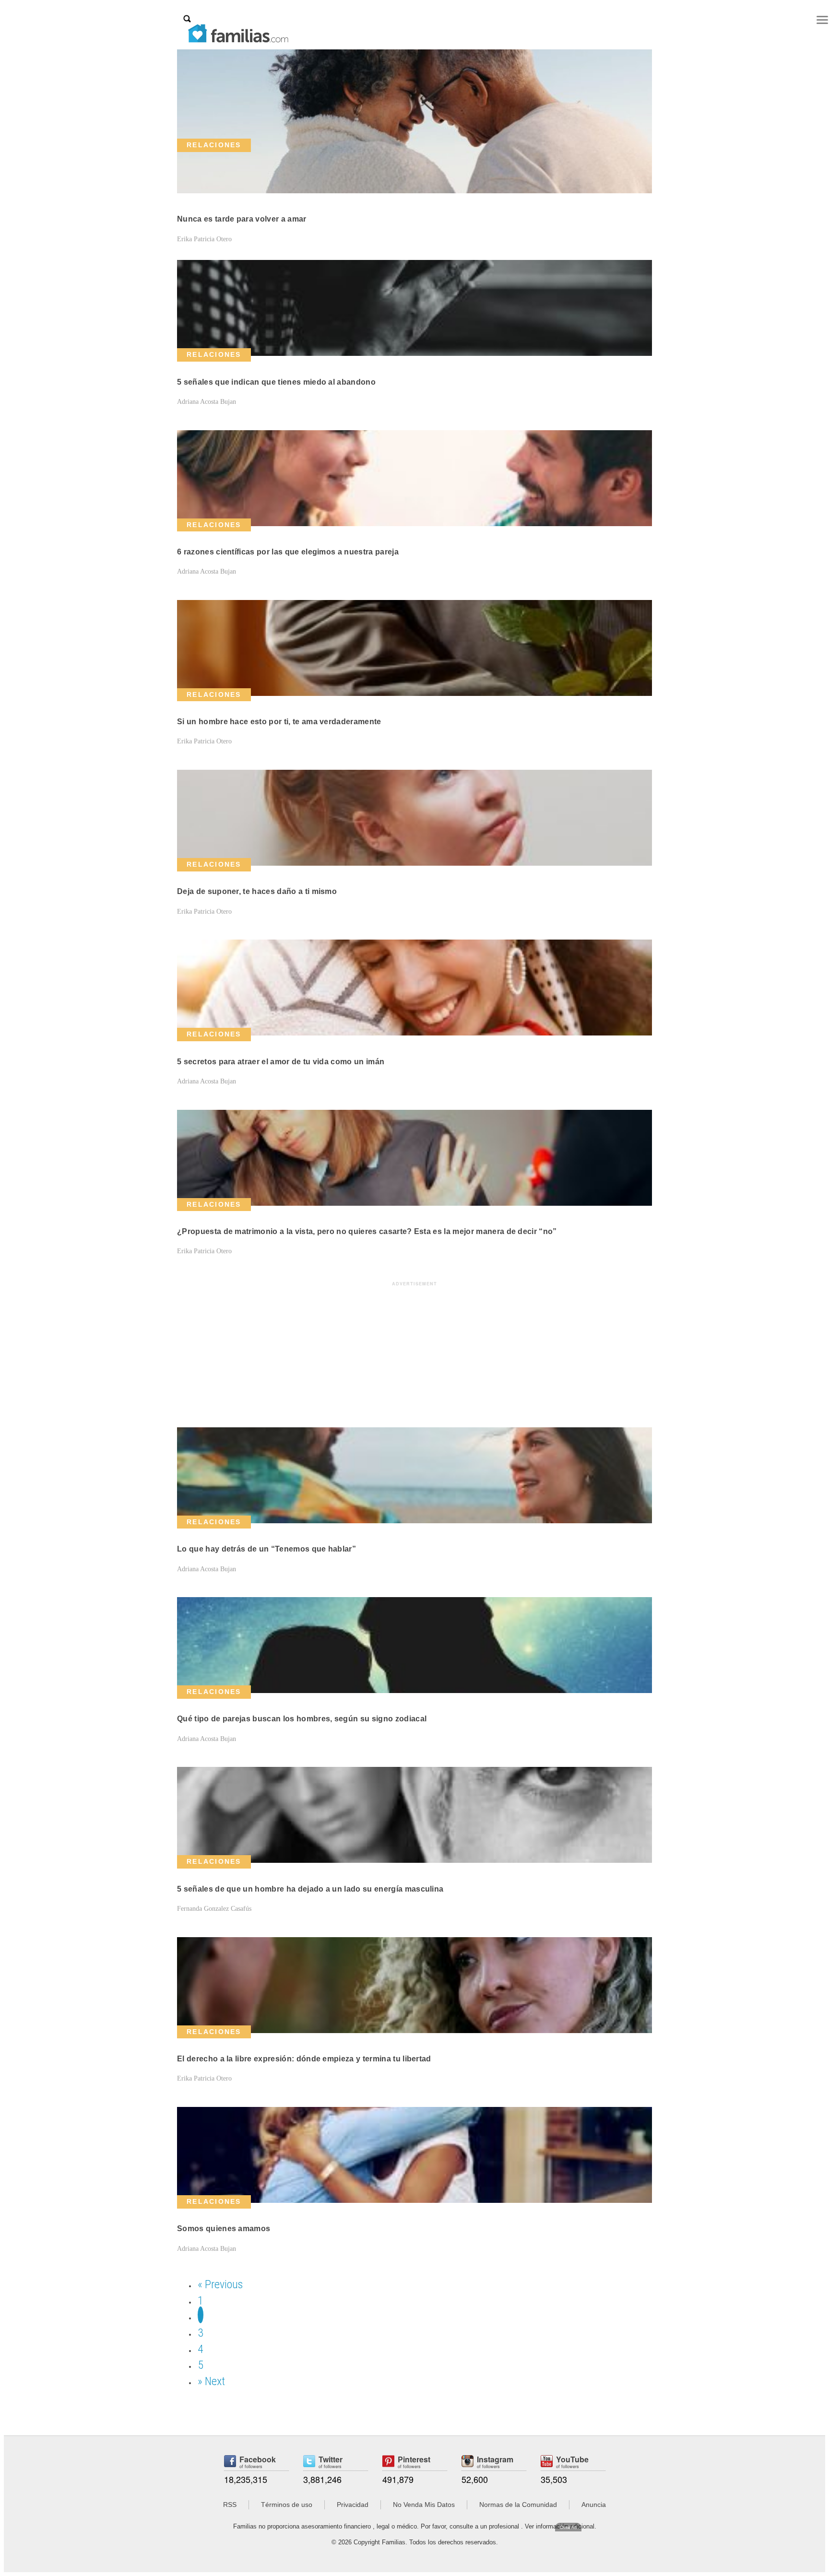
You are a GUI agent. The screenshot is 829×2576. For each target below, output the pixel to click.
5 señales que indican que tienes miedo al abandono (276, 382)
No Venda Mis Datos (424, 2505)
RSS (230, 2505)
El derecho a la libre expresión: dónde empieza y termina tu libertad (304, 2059)
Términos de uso (287, 2505)
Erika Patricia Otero (204, 239)
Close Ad (568, 2527)
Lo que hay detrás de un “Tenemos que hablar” (266, 1549)
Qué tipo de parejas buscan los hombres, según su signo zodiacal (302, 1719)
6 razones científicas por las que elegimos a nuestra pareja (288, 552)
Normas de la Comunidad (518, 2505)
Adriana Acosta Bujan (207, 402)
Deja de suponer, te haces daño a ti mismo (257, 891)
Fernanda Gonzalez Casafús (214, 1909)
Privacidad (353, 2505)
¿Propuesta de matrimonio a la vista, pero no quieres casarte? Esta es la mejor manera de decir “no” (367, 1231)
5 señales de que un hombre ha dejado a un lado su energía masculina (310, 1889)
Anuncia (594, 2505)
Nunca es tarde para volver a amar (242, 219)
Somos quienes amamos (224, 2229)
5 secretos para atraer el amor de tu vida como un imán (281, 1062)
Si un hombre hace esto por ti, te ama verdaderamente (279, 722)
